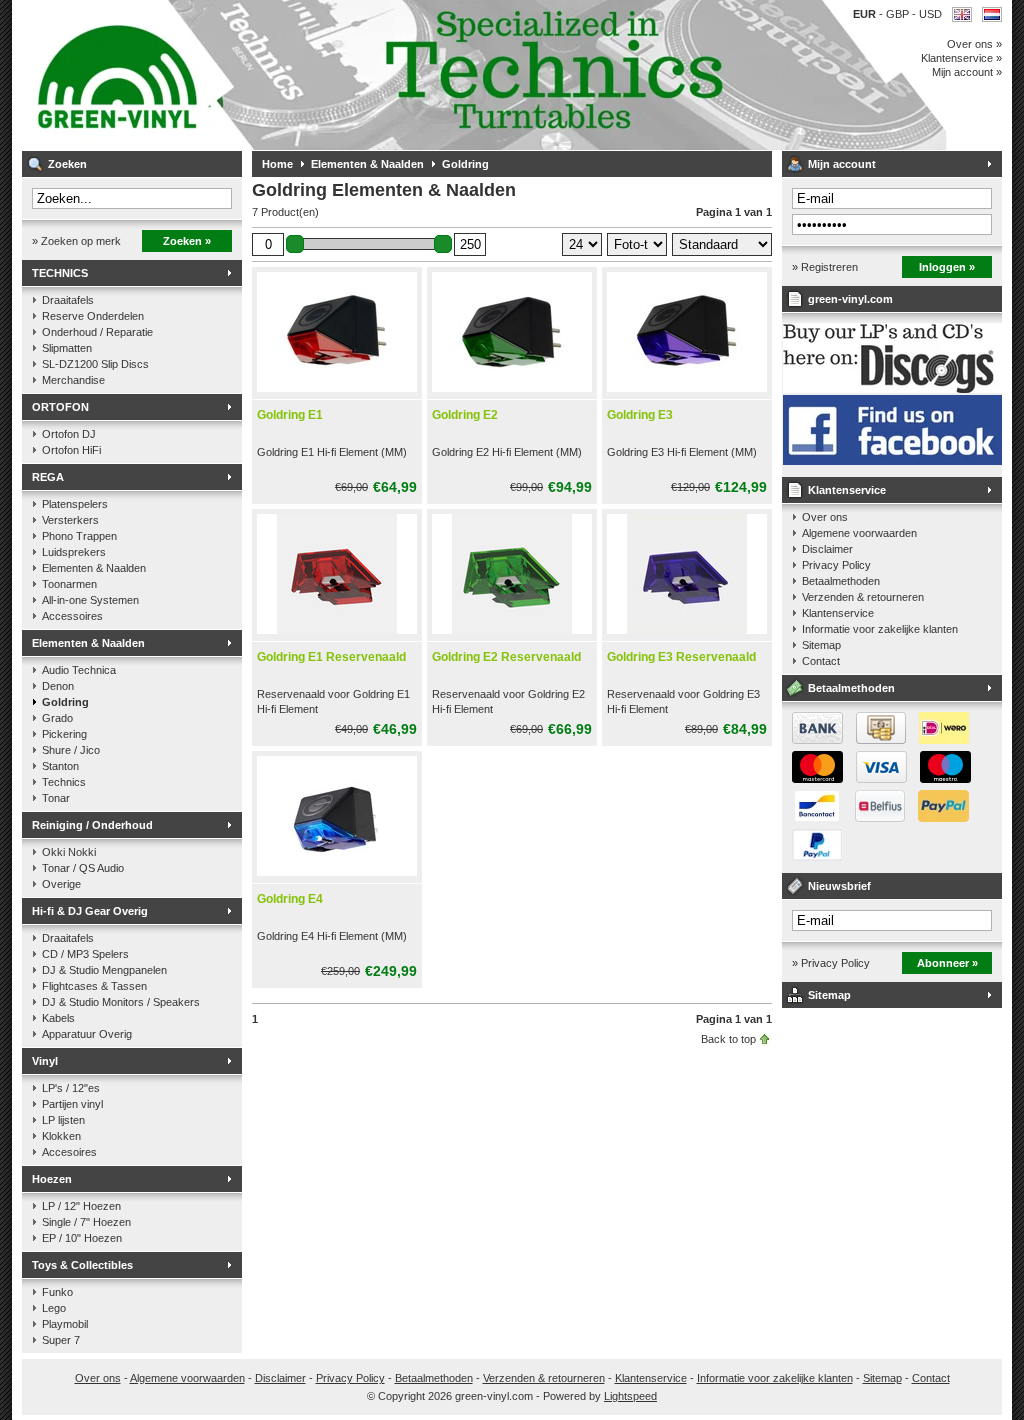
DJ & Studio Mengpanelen (104, 970)
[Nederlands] (992, 14)
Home (277, 164)
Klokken (61, 1136)
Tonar (56, 798)
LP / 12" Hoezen (81, 1206)
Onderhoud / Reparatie (97, 332)
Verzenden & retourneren (863, 597)
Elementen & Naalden (94, 568)
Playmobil (65, 1324)
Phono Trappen (79, 536)
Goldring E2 (465, 415)
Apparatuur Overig (87, 1034)
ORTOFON (60, 407)
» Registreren (825, 267)
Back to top (728, 1039)
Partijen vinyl (72, 1104)
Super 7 (61, 1340)
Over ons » (974, 44)
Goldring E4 (290, 899)
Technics (64, 782)
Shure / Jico (71, 750)
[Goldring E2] (512, 393)
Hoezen (52, 1179)
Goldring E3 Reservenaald (681, 657)
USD (930, 14)
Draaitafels (68, 300)
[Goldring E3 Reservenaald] (687, 635)
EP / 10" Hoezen (82, 1238)
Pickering (64, 734)
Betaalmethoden (841, 581)
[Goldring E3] (687, 393)
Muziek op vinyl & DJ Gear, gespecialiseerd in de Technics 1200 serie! (287, 75)
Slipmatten (67, 348)
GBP (899, 14)
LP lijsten (63, 1120)
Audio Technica (79, 670)
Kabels (58, 1018)
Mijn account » (967, 72)
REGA (48, 477)
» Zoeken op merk (76, 241)
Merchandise (73, 380)
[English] (962, 14)
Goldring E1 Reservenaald (331, 657)
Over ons (825, 517)
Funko (57, 1292)
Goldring (65, 702)
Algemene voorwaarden (859, 533)
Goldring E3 (640, 415)
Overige (61, 884)
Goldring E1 (290, 415)
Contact (821, 661)
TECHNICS (60, 273)
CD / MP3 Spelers (85, 954)
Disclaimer (827, 549)
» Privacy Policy (831, 963)
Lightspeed (630, 1396)
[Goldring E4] (337, 877)
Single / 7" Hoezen (86, 1222)
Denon (58, 686)
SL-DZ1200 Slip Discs (95, 364)
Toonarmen (69, 584)
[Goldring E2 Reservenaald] (512, 635)
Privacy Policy (836, 565)
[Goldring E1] (337, 393)
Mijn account (842, 164)
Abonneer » (947, 963)
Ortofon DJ (69, 434)
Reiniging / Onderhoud (92, 825)
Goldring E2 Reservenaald (506, 657)
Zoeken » (187, 241)
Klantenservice (847, 490)
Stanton (60, 766)
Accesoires (69, 1152)
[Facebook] (892, 461)
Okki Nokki (69, 852)
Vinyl (45, 1061)
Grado (57, 718)
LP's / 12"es (71, 1088)
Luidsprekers (74, 552)
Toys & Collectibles (82, 1265)
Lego (54, 1308)
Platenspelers (75, 504)
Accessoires (72, 616)
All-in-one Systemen (90, 600)
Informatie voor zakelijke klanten (880, 629)
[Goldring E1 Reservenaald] (337, 635)
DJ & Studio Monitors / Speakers (121, 1002)
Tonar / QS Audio (83, 868)
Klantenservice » (961, 58)
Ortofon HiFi (71, 450)
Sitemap (821, 645)
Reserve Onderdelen (93, 316)
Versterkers (70, 520)
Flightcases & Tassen (94, 986)
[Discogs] (892, 389)
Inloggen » (947, 267)
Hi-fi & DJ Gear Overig (90, 911)
